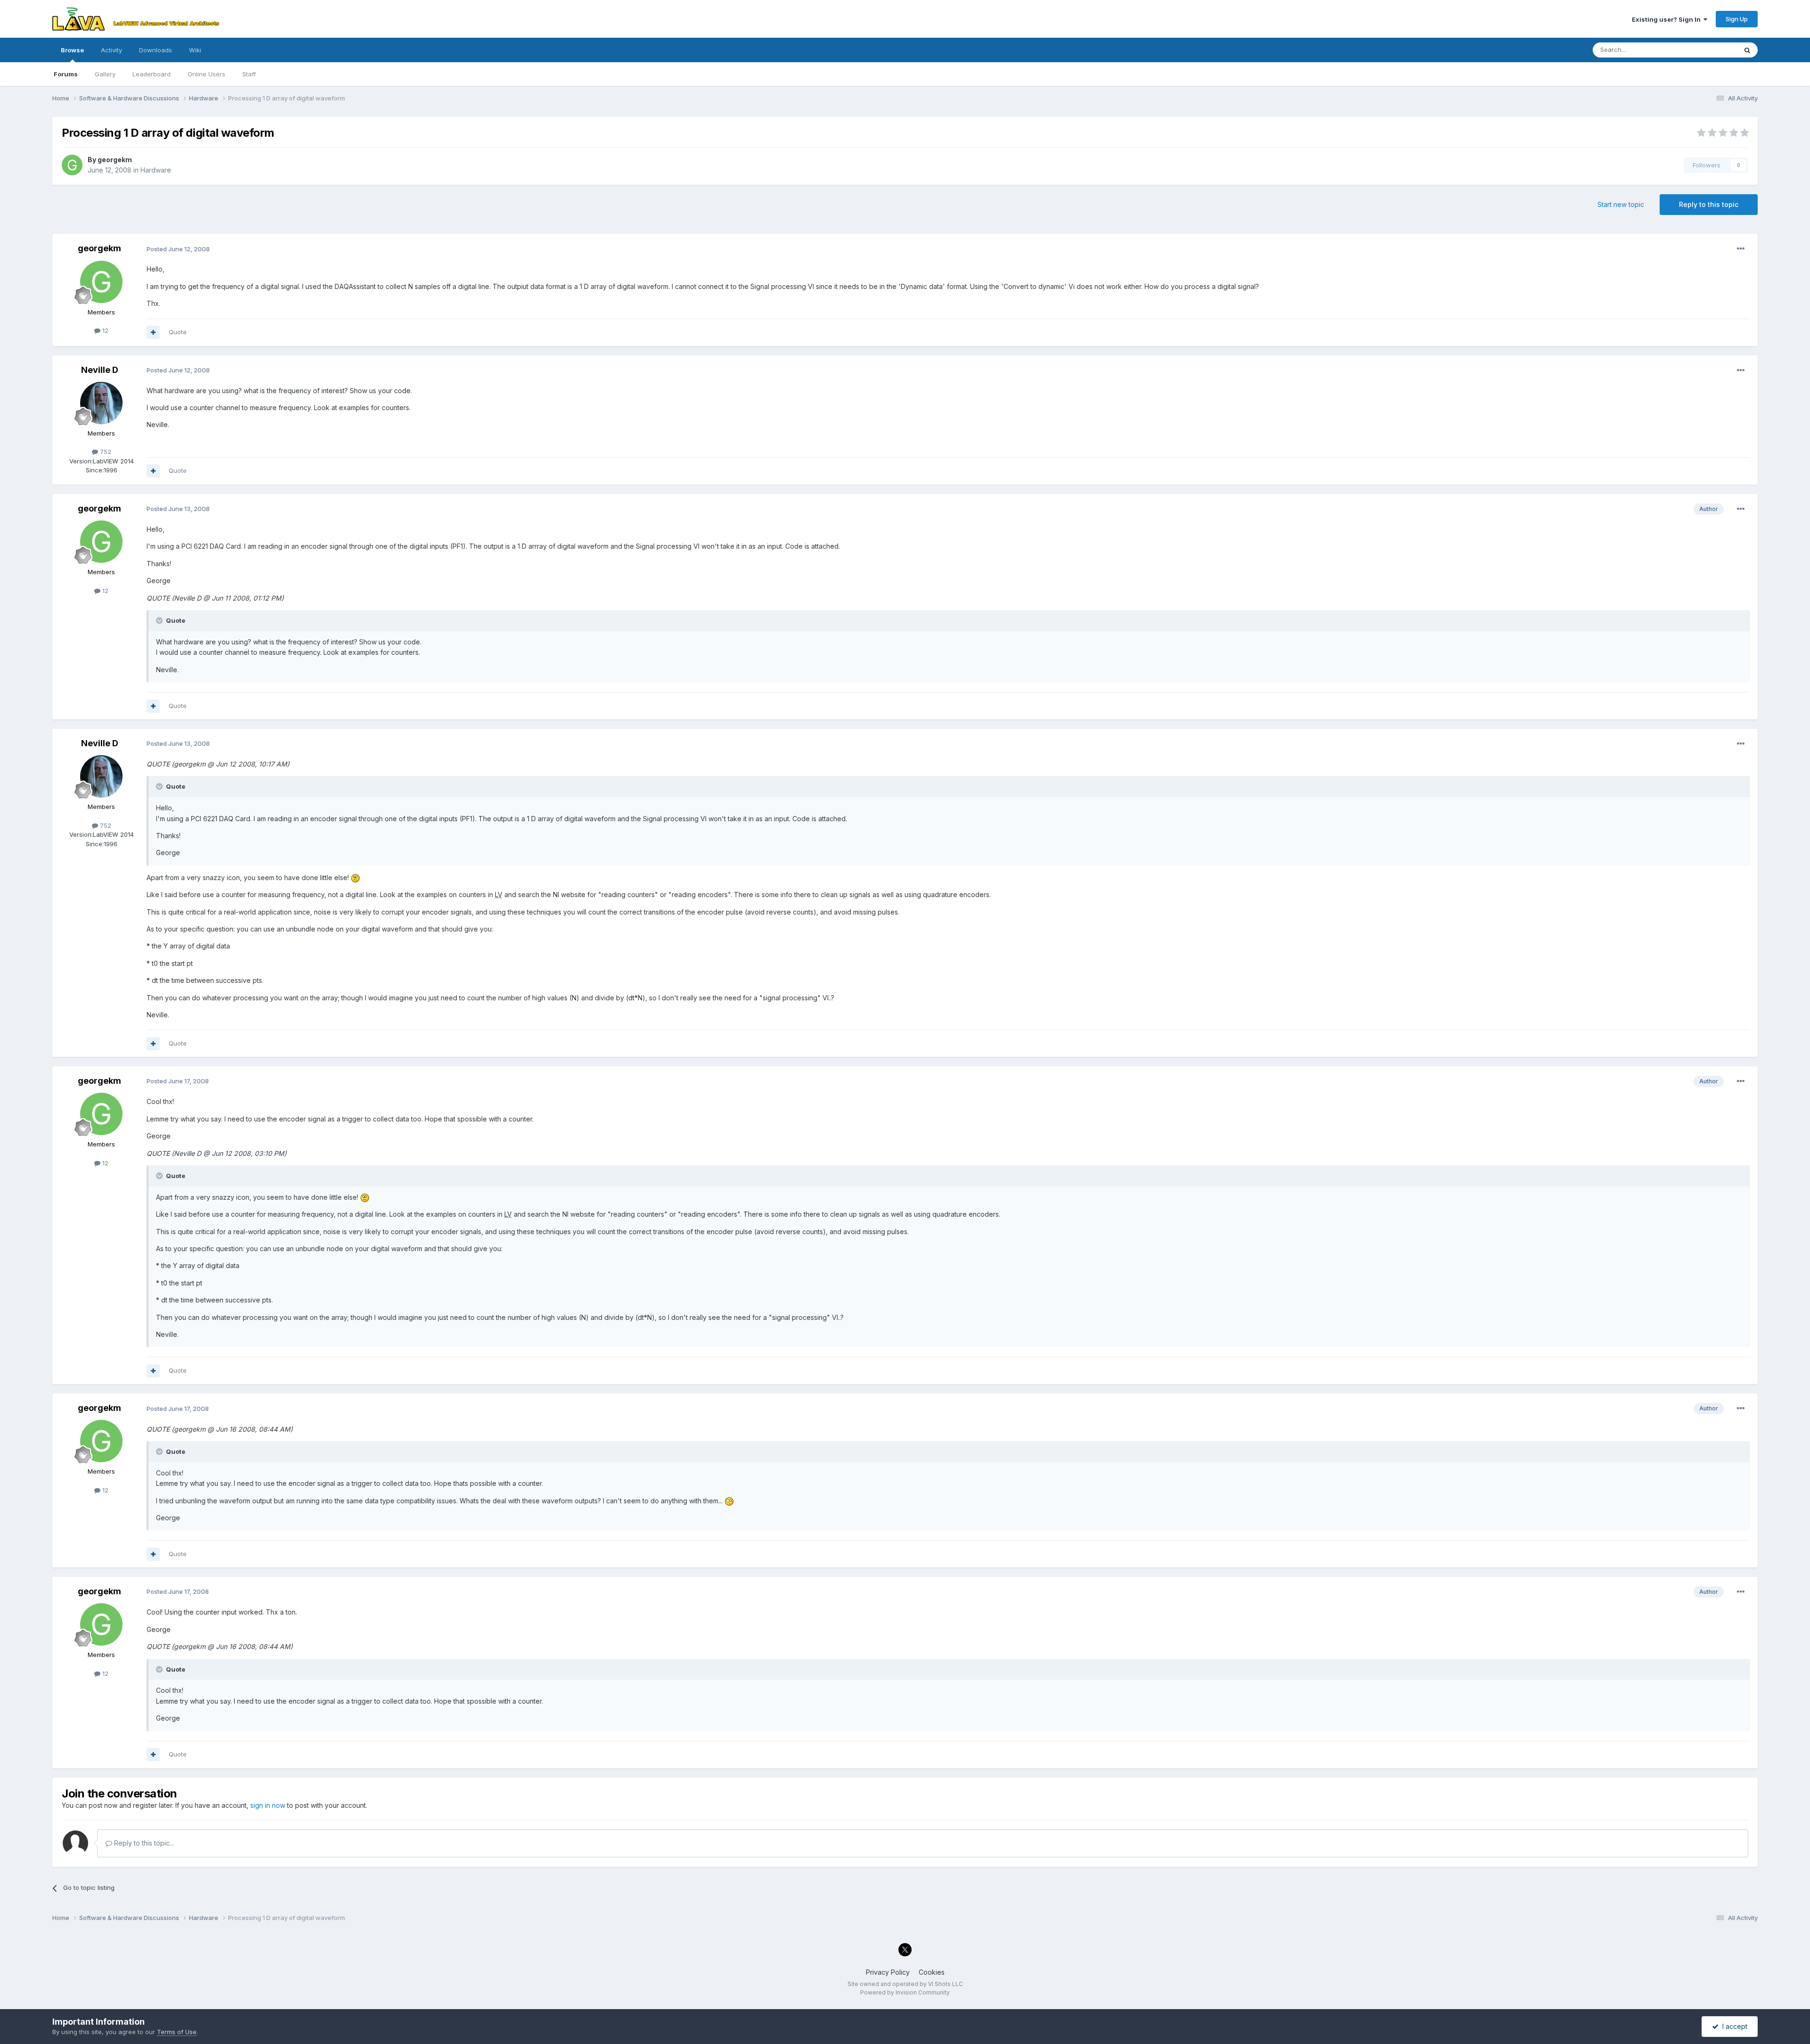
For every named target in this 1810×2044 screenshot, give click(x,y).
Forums (66, 74)
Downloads (156, 50)
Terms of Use (177, 2032)
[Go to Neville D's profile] (101, 403)
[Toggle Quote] (160, 620)
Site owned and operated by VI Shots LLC (905, 1984)
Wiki (195, 50)
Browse (72, 50)
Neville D (100, 370)
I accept (1733, 2026)
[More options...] (1741, 249)
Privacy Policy (888, 1972)
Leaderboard (152, 74)
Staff (249, 74)
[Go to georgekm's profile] (72, 165)
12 (104, 330)
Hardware (156, 170)
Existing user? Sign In (1668, 19)
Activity (111, 50)
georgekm (115, 160)
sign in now (268, 1805)
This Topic (1709, 50)
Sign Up (1737, 19)
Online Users (206, 74)
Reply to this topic (1709, 204)
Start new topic (1621, 204)
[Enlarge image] (355, 878)
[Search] (1747, 50)
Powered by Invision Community (905, 1992)
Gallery (105, 74)
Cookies (932, 1972)
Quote (178, 332)
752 (105, 452)
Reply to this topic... (143, 1843)
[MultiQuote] (153, 332)
